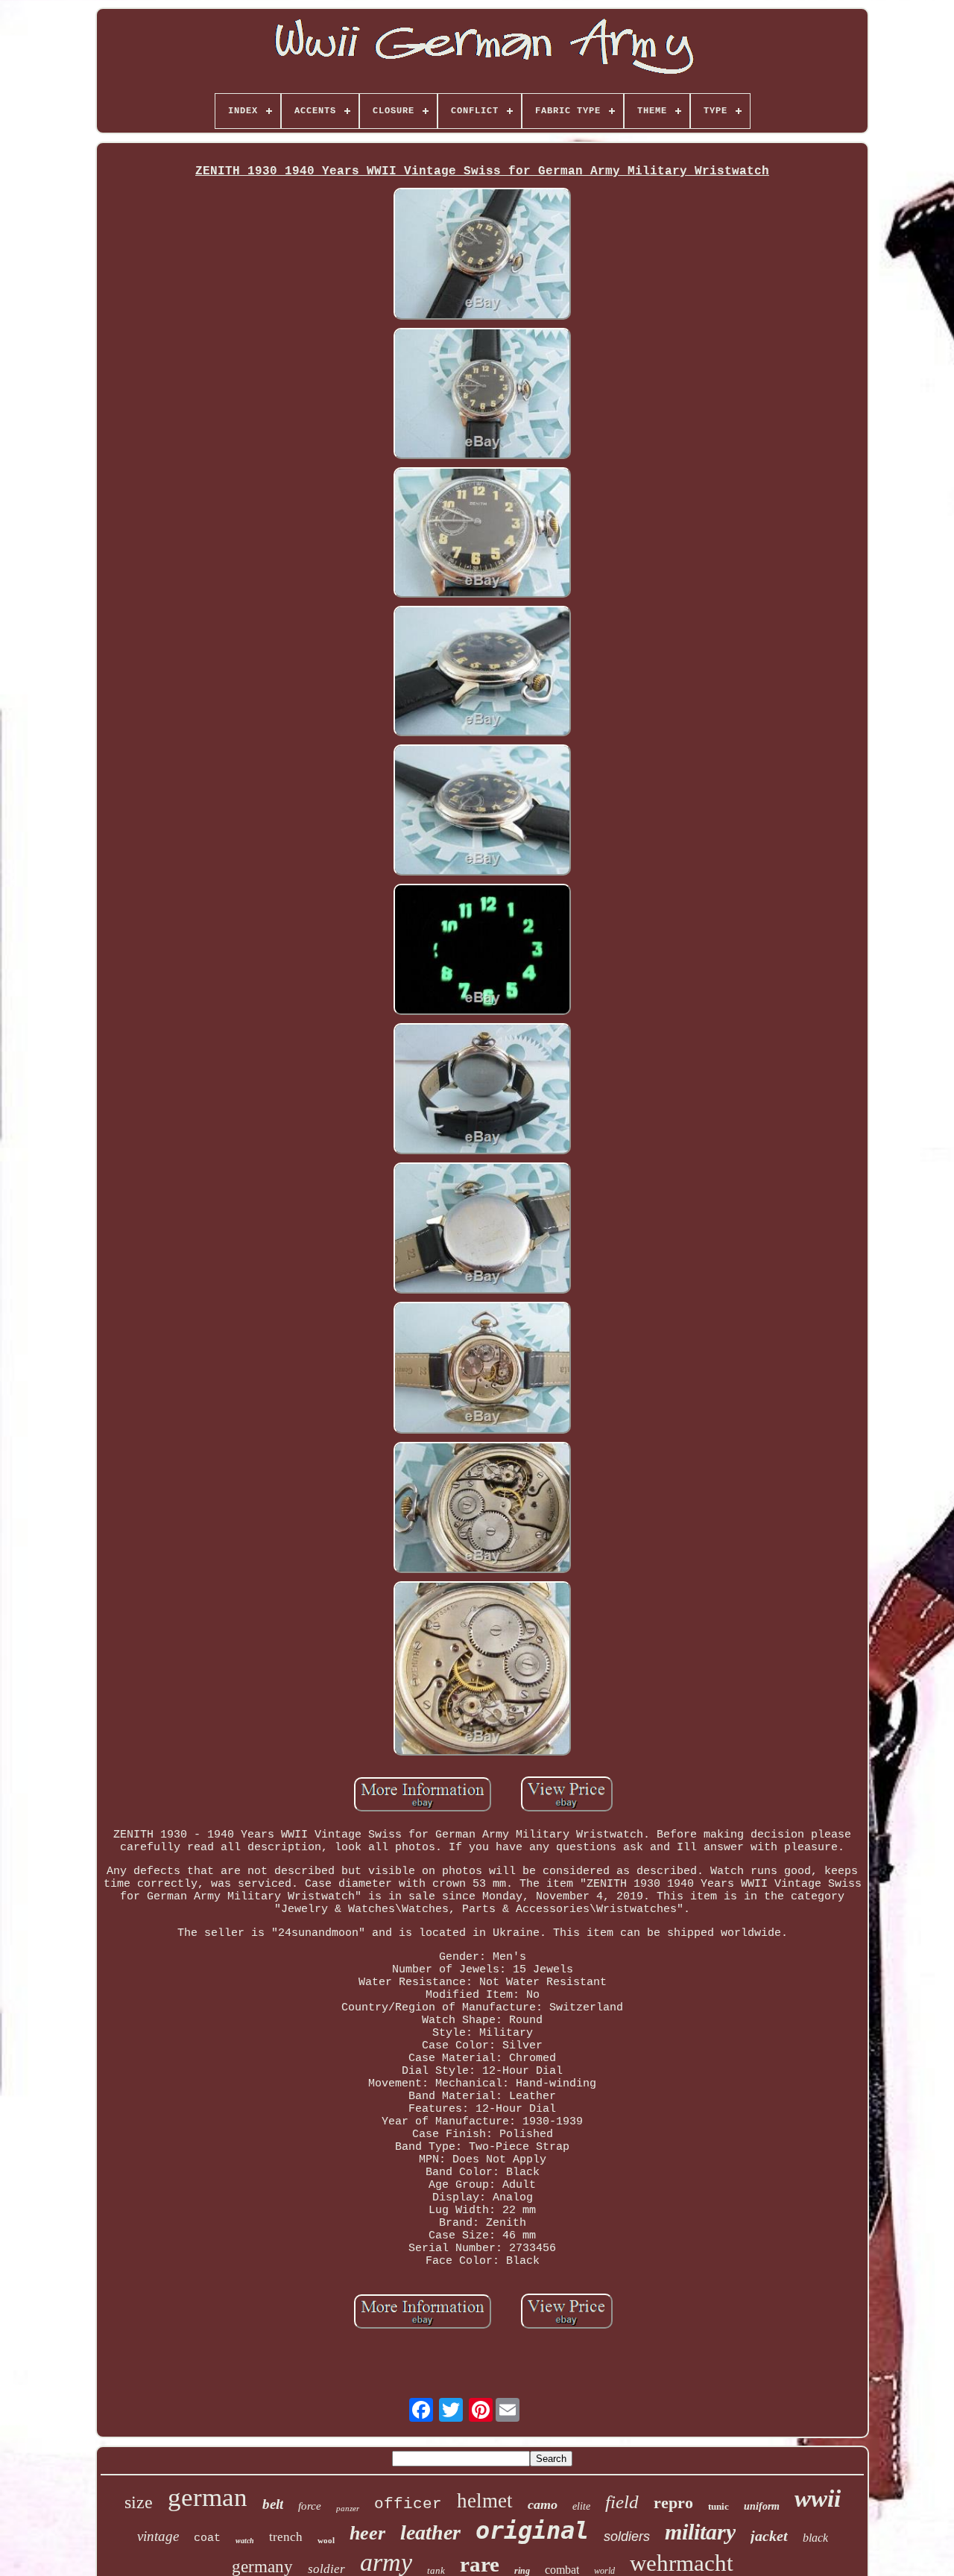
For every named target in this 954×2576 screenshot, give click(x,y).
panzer (348, 2508)
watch (245, 2541)
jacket (769, 2536)
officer (408, 2504)
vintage (158, 2536)
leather (430, 2532)
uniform (762, 2506)
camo (543, 2504)
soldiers (627, 2537)
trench (286, 2537)
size (139, 2502)
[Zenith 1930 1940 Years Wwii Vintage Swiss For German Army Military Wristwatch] (482, 255)
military (700, 2532)
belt (273, 2504)
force (310, 2506)
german (208, 2497)
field (622, 2502)
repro (673, 2503)
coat (207, 2538)
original (532, 2531)
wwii (818, 2499)
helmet (485, 2501)
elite (581, 2506)
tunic (718, 2506)
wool (326, 2540)
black (815, 2538)
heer (367, 2533)
